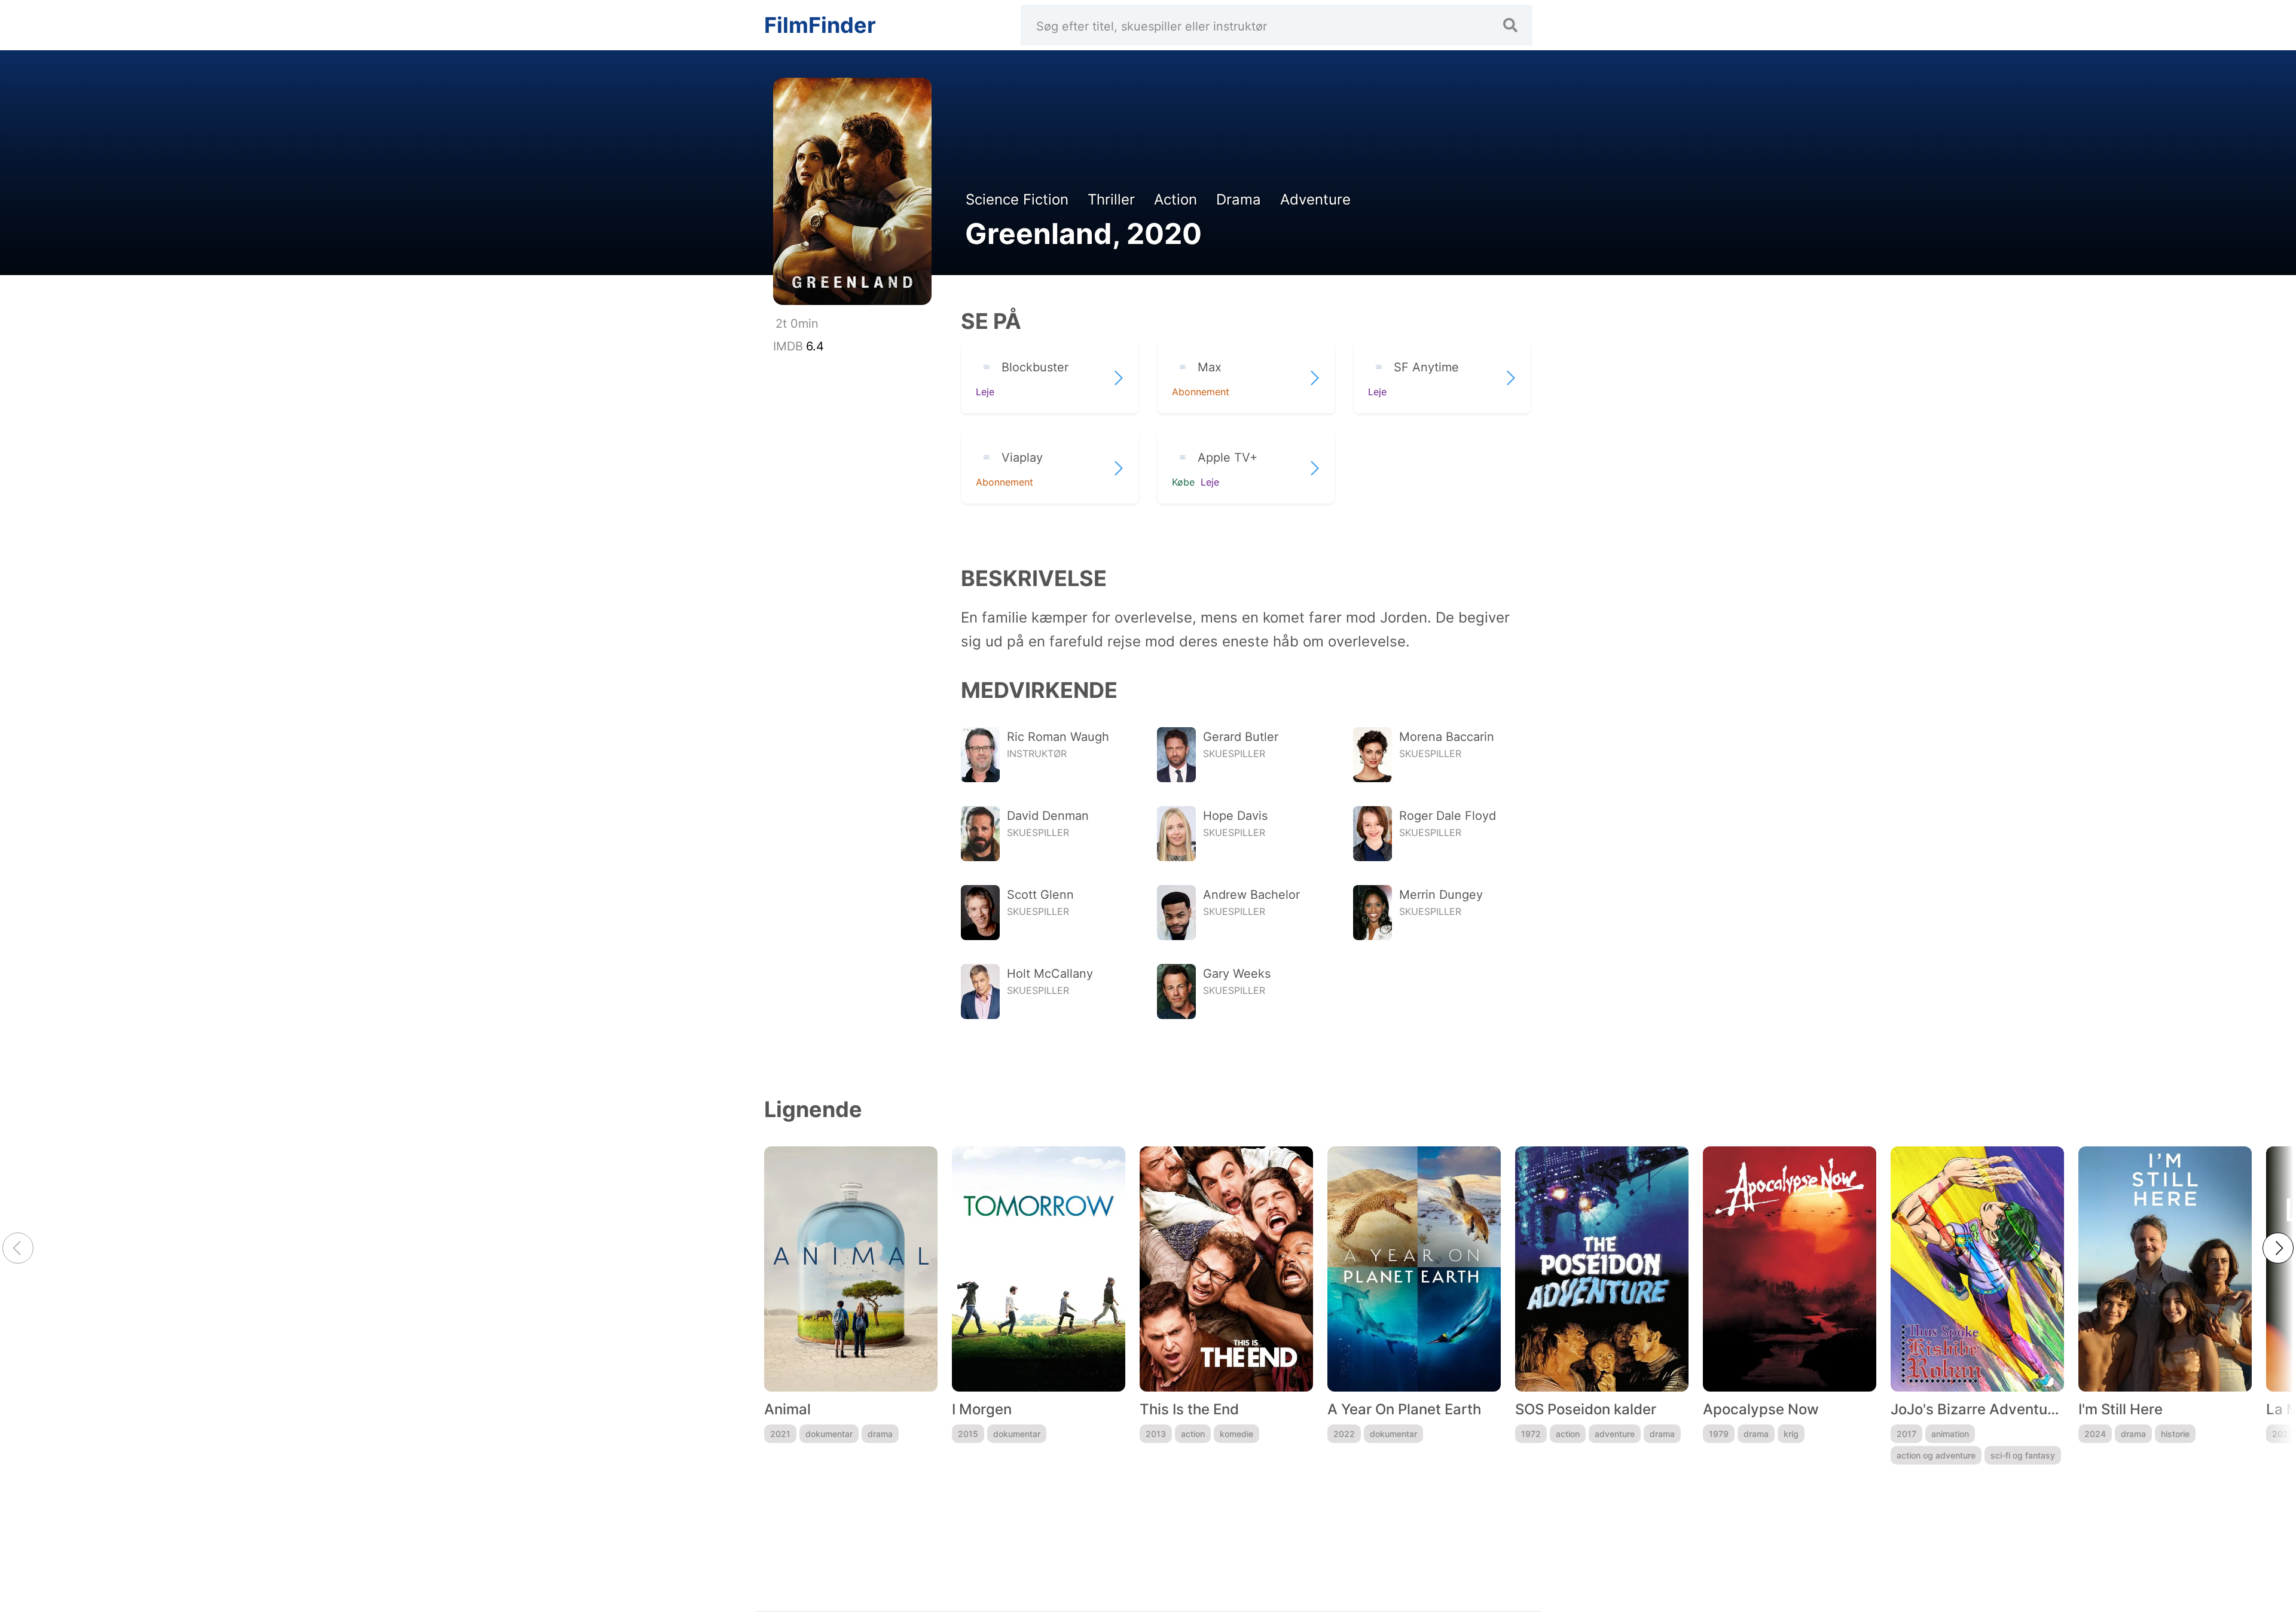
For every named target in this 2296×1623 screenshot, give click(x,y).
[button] (2278, 1248)
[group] (851, 1305)
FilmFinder (820, 25)
